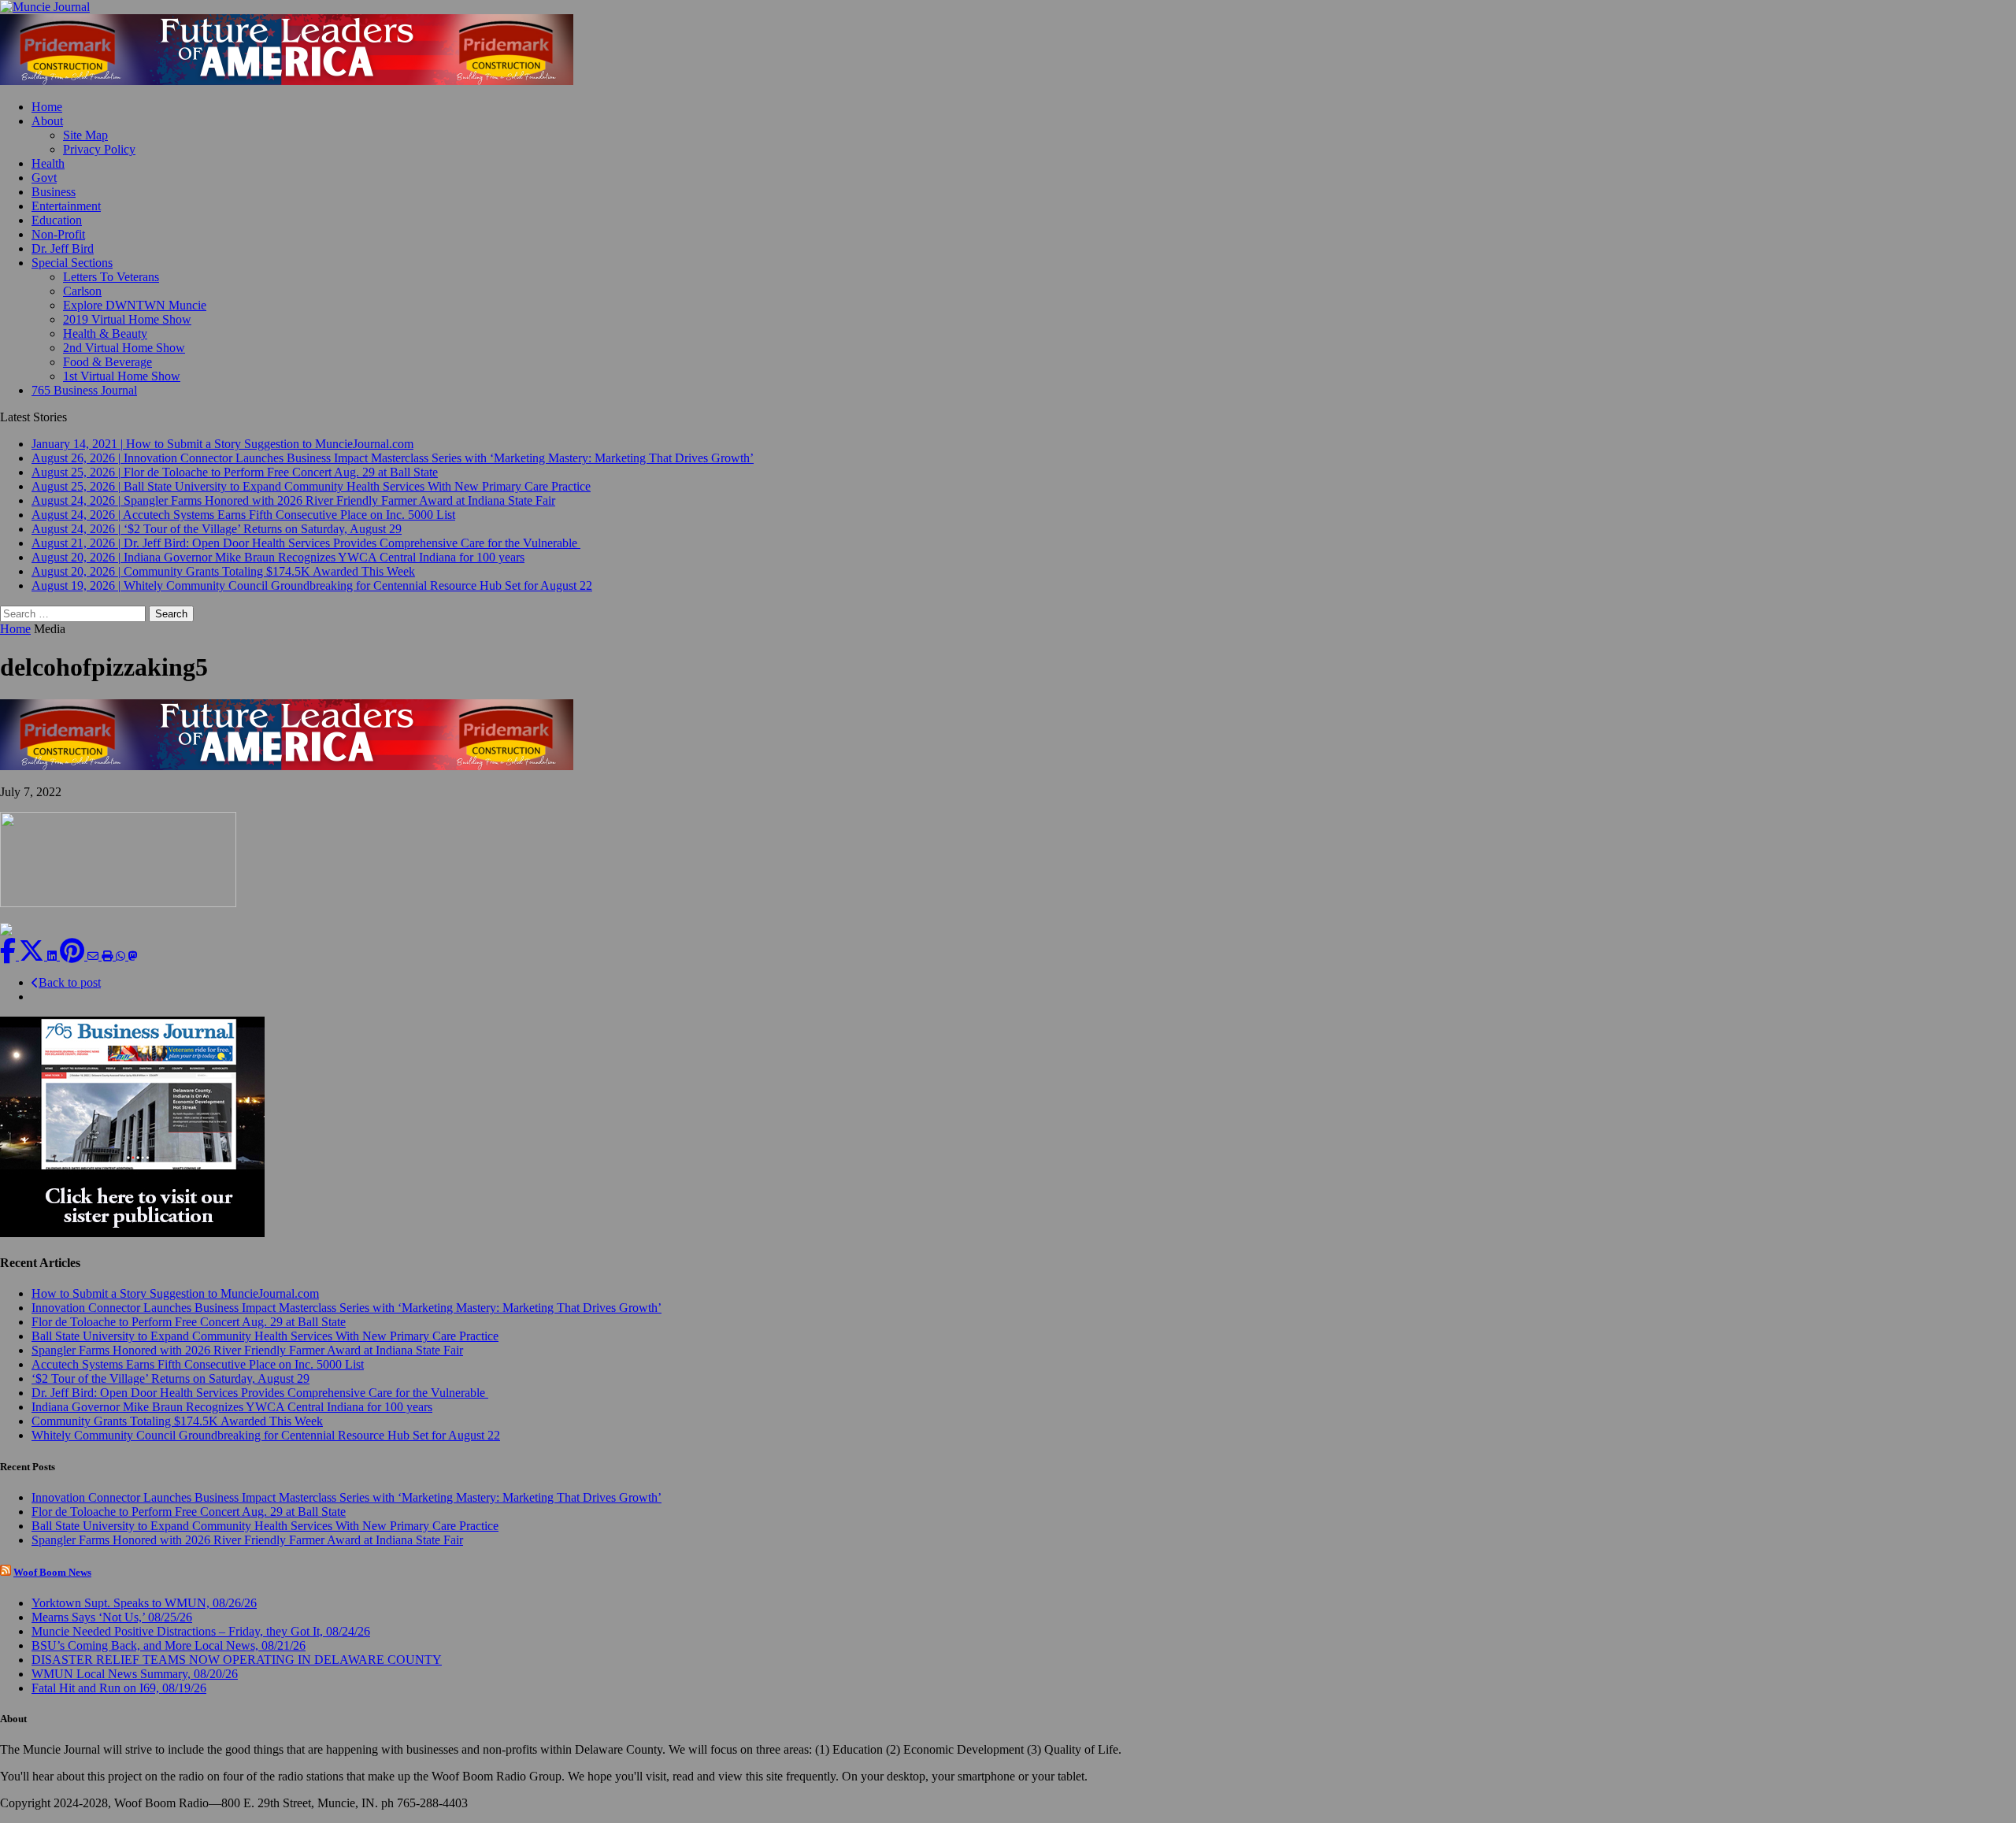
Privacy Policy (99, 149)
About (47, 121)
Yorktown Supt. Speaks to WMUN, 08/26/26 (144, 1603)
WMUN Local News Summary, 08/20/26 (135, 1674)
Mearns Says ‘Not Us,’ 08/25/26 (112, 1617)
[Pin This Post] (74, 956)
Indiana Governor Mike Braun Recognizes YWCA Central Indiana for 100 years (232, 1407)
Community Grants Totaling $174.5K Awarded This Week (177, 1421)
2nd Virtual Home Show (124, 348)
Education (57, 220)
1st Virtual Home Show (122, 376)
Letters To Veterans (111, 277)
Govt (44, 178)
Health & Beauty (105, 333)
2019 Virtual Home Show (127, 319)
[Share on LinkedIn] (54, 956)
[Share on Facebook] (9, 956)
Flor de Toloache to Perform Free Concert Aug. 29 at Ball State (189, 1322)
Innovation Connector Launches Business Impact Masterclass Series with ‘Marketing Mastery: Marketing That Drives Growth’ (346, 1308)
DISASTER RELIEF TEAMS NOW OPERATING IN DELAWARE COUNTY (237, 1660)
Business (54, 192)
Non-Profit (58, 234)
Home (47, 107)
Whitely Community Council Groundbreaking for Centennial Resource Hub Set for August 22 (266, 1435)
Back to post (70, 982)
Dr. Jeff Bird (63, 248)
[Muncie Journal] (1008, 7)
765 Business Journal (84, 390)
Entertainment (66, 206)
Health (48, 163)
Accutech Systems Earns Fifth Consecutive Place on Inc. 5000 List (198, 1364)
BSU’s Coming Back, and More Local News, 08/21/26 (169, 1645)
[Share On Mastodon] (133, 956)
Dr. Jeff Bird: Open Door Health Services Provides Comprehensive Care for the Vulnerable (260, 1393)
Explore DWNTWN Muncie (135, 305)
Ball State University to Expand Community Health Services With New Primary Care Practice (265, 1336)
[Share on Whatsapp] (122, 956)
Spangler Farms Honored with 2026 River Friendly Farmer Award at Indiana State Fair (247, 1350)
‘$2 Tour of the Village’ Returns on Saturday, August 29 (170, 1378)
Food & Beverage (107, 362)
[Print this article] (109, 956)
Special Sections (72, 263)
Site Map (85, 135)
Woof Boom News (52, 1572)
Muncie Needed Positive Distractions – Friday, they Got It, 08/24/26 (201, 1631)
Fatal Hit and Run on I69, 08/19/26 (119, 1688)
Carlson (82, 291)
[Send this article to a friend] (94, 956)
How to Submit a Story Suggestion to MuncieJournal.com (175, 1293)
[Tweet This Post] (33, 956)
